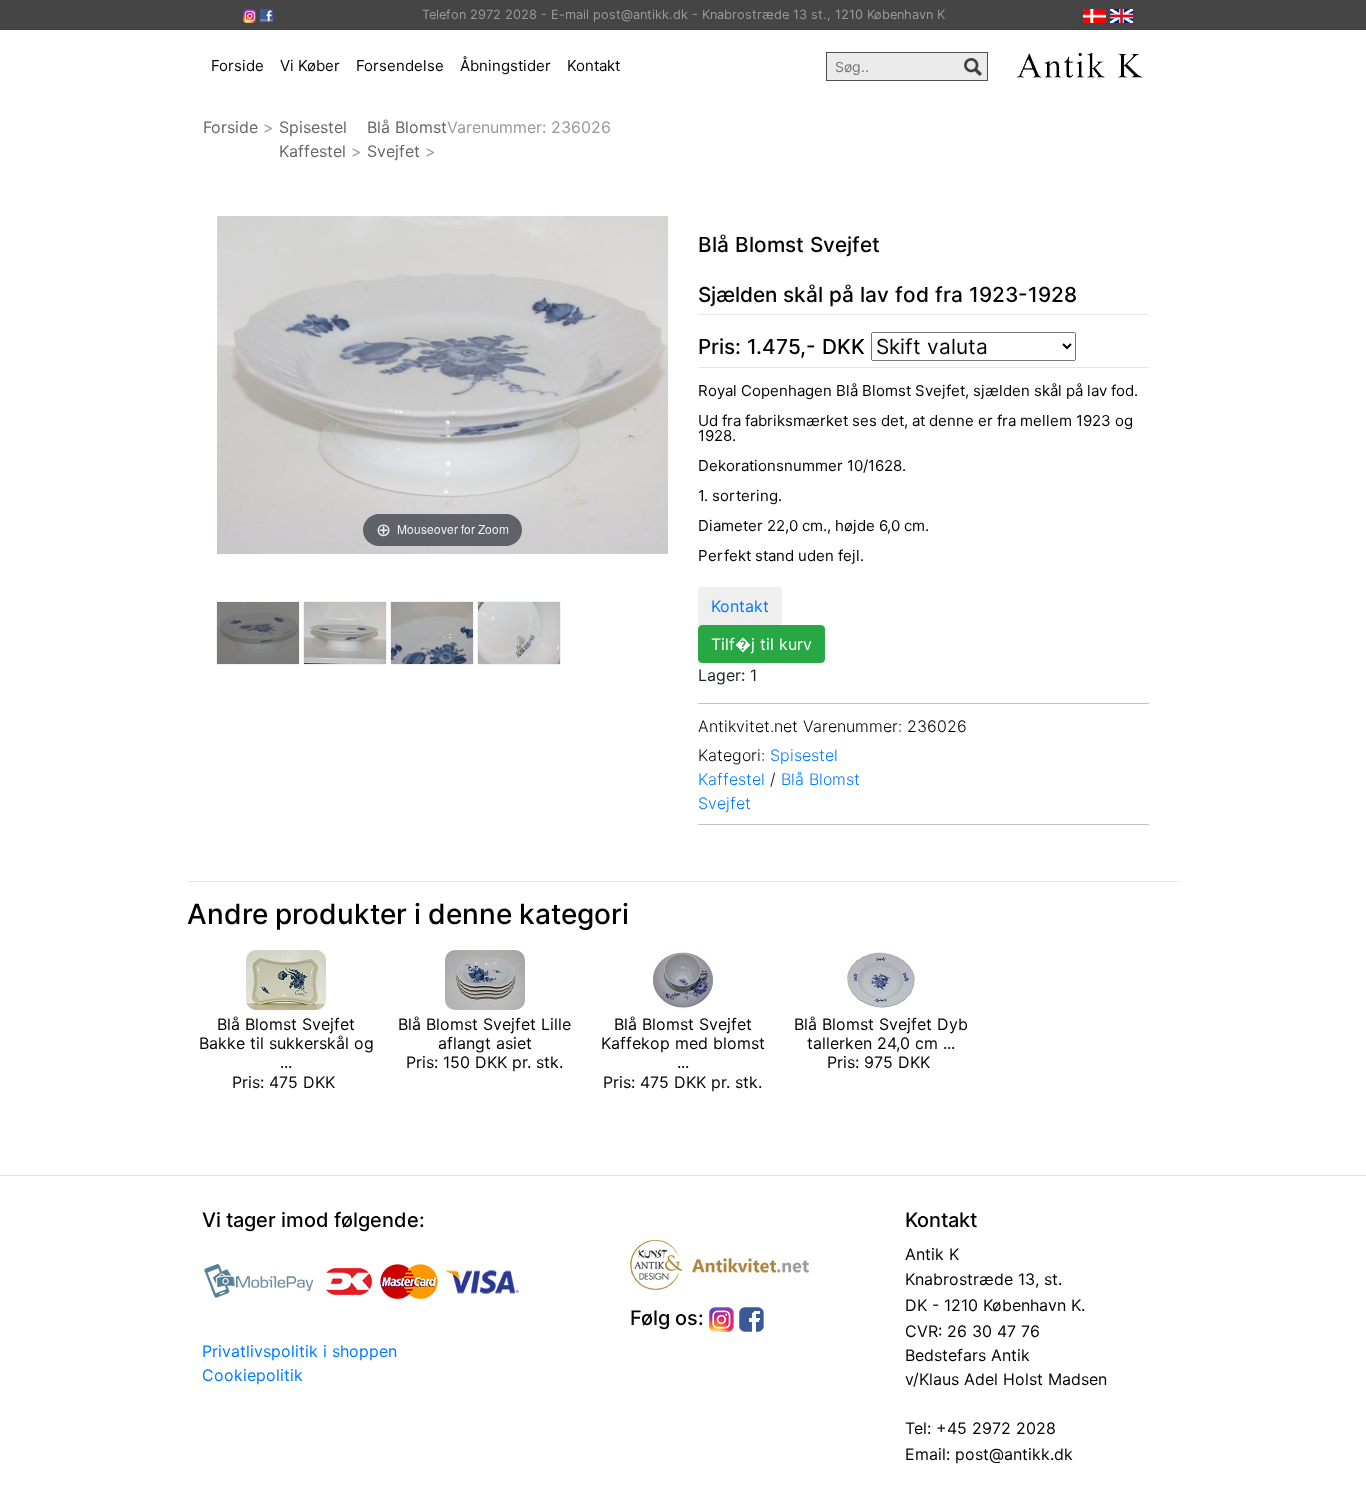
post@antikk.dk (1011, 1454)
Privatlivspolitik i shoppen (299, 1351)
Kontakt (593, 65)
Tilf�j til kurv (761, 644)
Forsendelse (400, 65)
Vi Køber (310, 65)
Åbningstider (505, 65)
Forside (237, 65)
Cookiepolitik (252, 1375)
